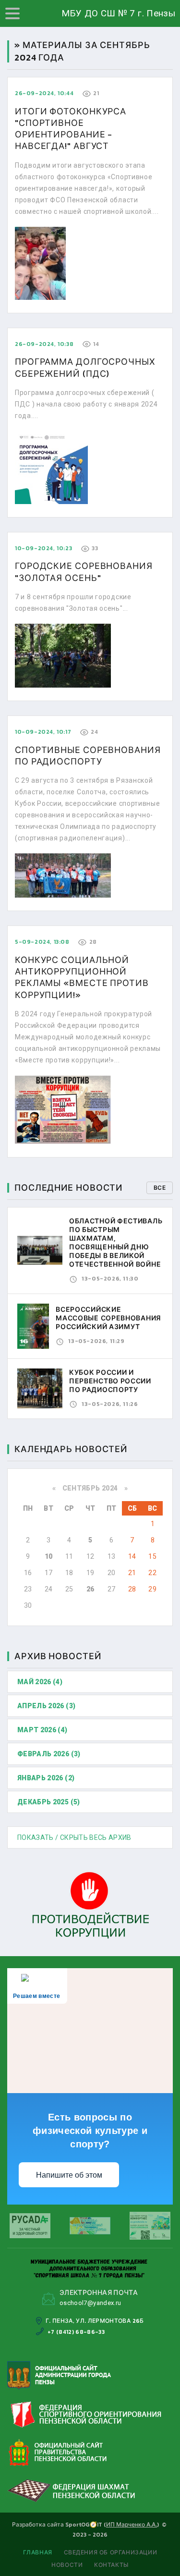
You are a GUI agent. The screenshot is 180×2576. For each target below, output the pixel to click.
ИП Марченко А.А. (132, 2525)
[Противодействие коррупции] (90, 1905)
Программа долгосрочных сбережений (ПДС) (85, 367)
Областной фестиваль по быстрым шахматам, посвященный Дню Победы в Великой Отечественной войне (116, 1243)
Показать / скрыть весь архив (74, 1837)
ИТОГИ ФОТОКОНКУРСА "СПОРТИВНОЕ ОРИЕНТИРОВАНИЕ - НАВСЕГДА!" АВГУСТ (71, 129)
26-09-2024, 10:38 (44, 344)
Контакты (111, 2565)
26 (90, 1589)
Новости (67, 2565)
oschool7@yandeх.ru (90, 2303)
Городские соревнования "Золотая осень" (84, 572)
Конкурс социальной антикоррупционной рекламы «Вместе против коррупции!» (82, 977)
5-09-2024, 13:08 (42, 942)
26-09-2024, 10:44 (44, 93)
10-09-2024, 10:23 (43, 548)
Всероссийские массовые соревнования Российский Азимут (108, 1318)
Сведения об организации (111, 2552)
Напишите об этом (69, 2175)
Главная (38, 2552)
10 (49, 1556)
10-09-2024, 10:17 (43, 732)
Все (160, 1188)
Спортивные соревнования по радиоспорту (88, 756)
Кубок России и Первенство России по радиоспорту (110, 1381)
